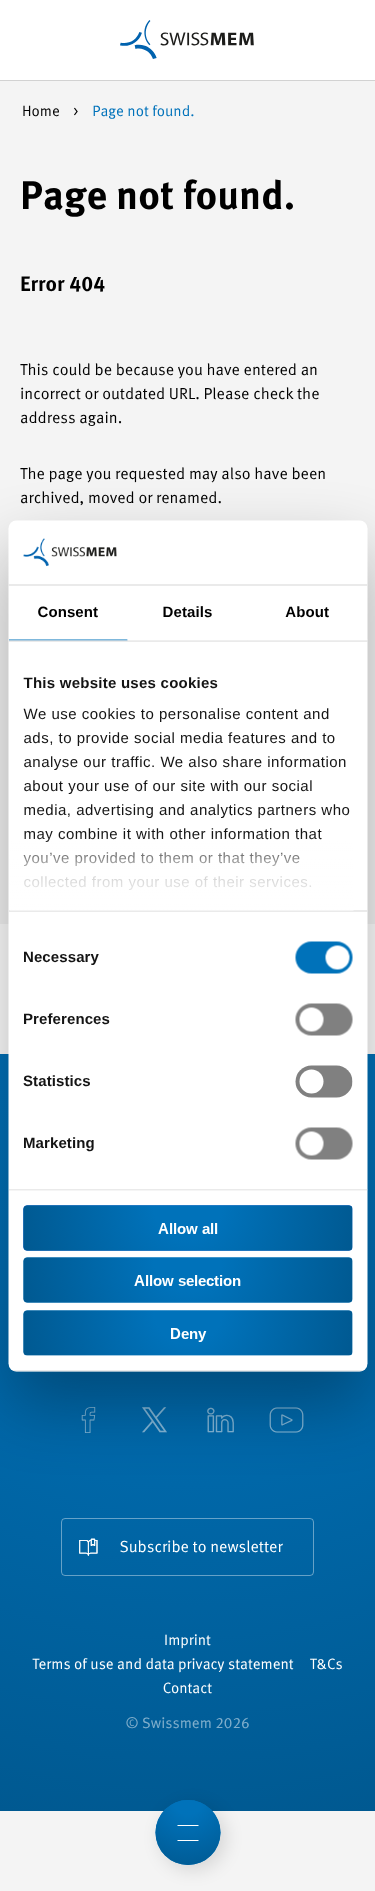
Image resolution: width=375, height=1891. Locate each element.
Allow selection (187, 1280)
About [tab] (307, 611)
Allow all (188, 1227)
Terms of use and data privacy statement (162, 1665)
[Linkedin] (221, 1422)
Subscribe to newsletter (200, 1548)
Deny (188, 1332)
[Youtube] (287, 1422)
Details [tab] (188, 611)
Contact (187, 1689)
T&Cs (326, 1665)
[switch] (323, 1019)
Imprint (187, 1641)
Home (42, 112)
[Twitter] (155, 1422)
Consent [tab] (67, 611)
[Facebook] (89, 1422)
